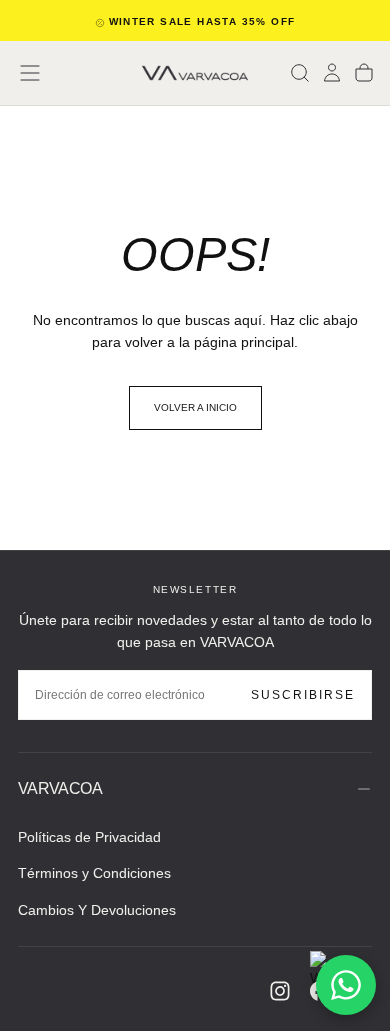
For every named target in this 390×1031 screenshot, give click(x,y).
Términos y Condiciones (94, 873)
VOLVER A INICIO (195, 407)
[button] (30, 73)
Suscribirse (303, 695)
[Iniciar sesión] (332, 73)
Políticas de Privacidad (89, 837)
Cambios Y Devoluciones (97, 910)
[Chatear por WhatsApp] (346, 985)
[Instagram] (280, 991)
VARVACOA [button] (60, 788)
